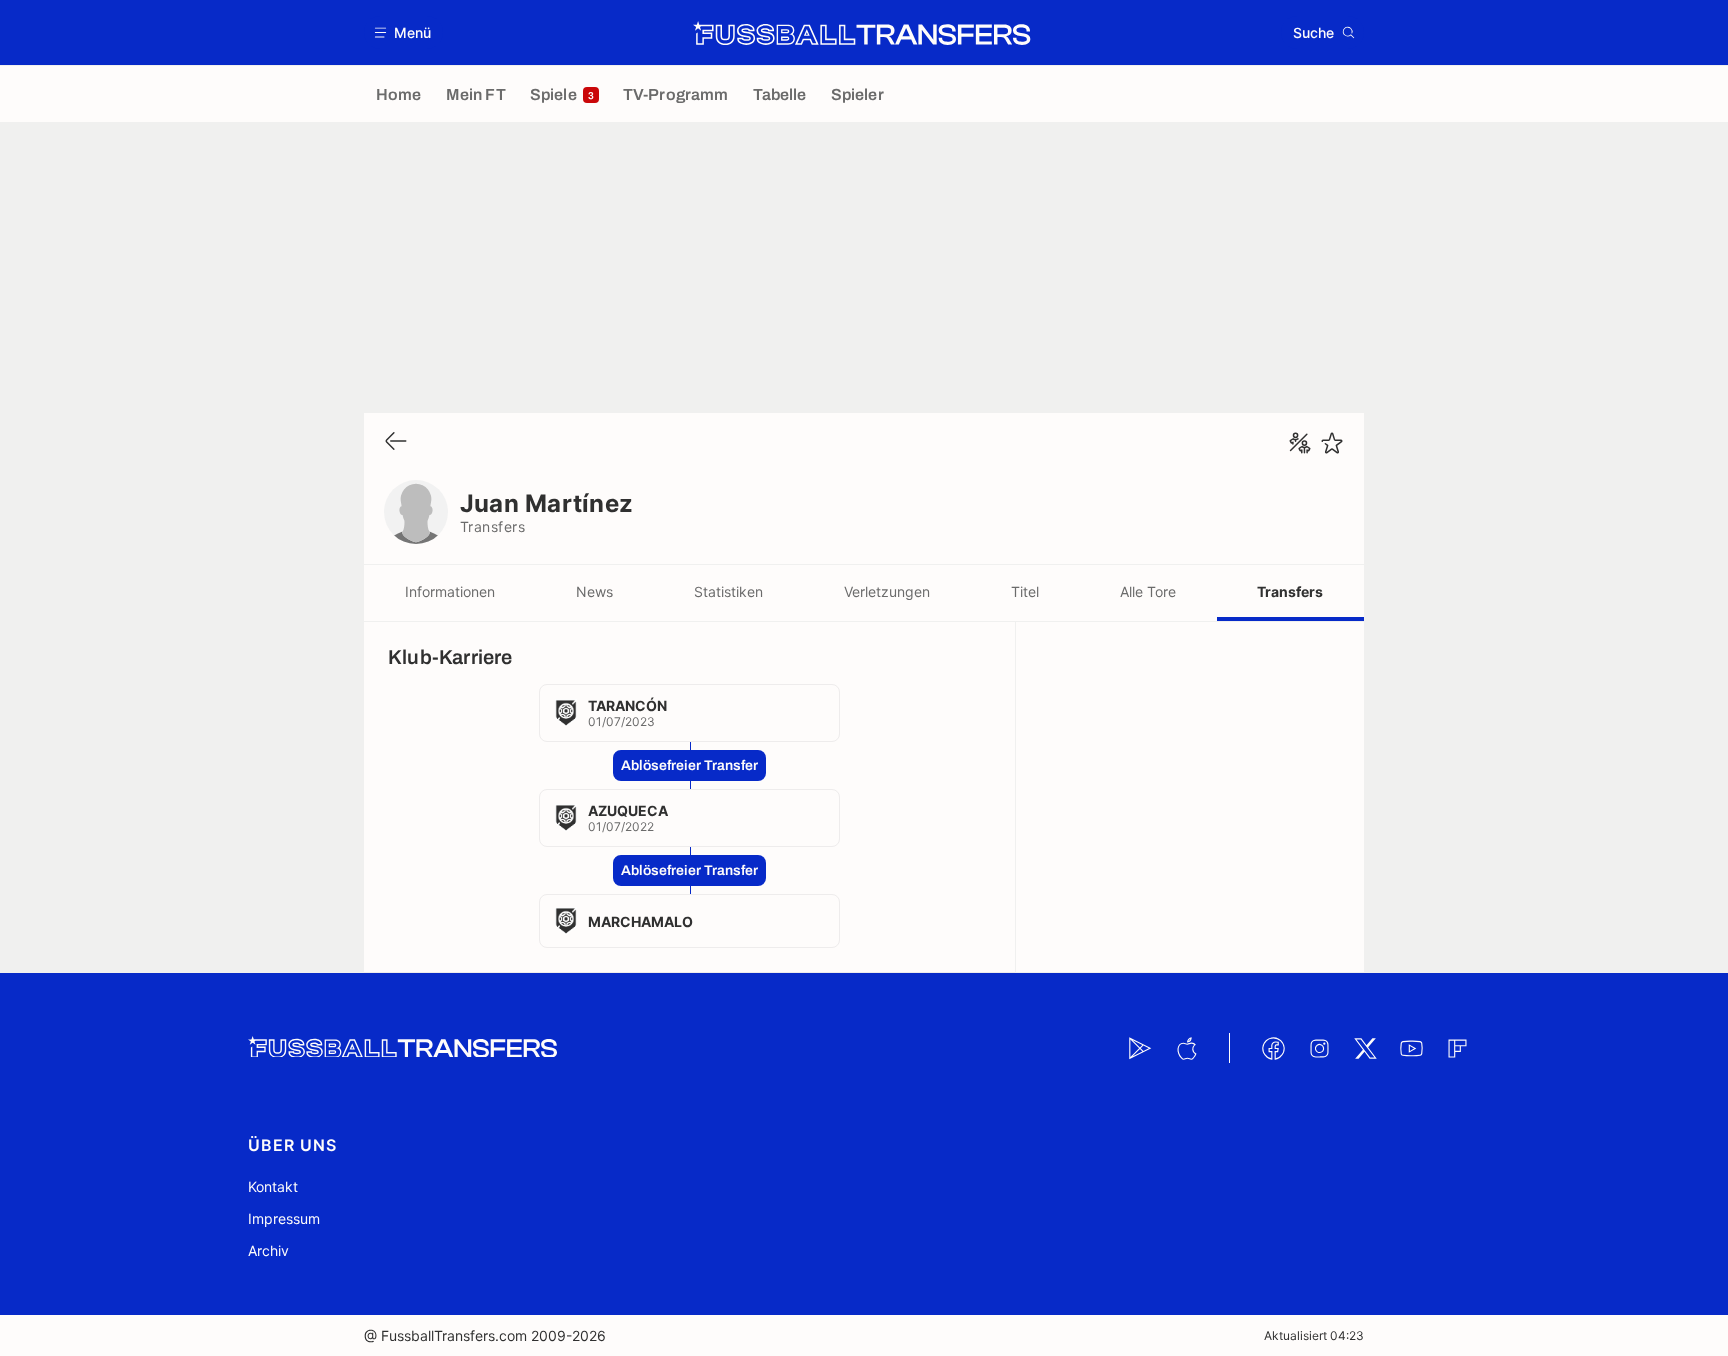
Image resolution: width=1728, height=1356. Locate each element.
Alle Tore (1148, 591)
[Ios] (1186, 1048)
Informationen (450, 591)
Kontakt (273, 1186)
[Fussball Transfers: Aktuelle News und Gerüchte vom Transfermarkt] (862, 33)
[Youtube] (1411, 1048)
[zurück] (396, 442)
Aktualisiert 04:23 (1314, 1335)
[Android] (1140, 1048)
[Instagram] (1319, 1048)
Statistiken (728, 591)
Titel (1025, 591)
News (594, 591)
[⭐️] (1332, 443)
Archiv (268, 1250)
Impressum (284, 1218)
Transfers (1290, 591)
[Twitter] (1365, 1048)
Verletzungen (887, 591)
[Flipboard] (1457, 1048)
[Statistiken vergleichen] (1300, 443)
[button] (403, 32)
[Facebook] (1273, 1048)
